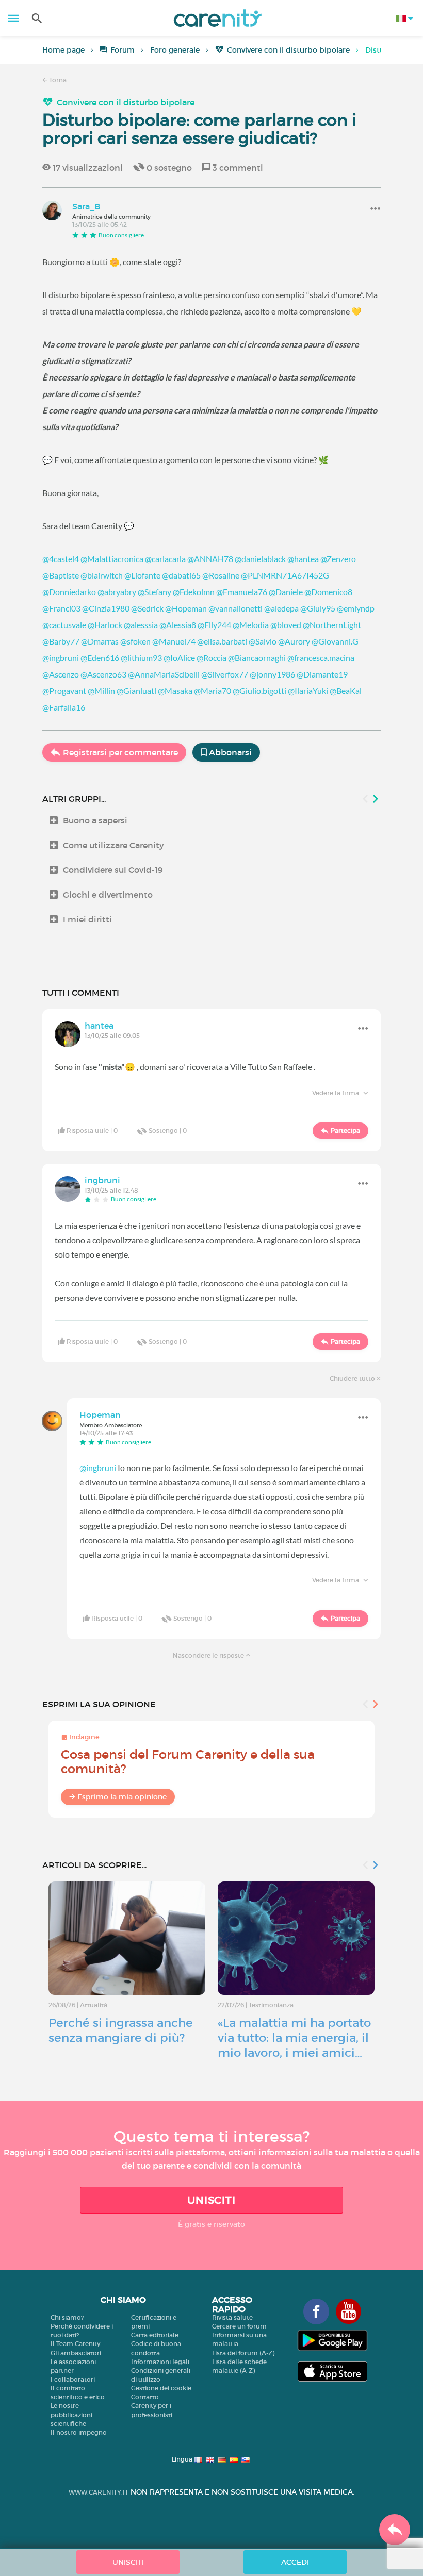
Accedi (295, 2562)
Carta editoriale (155, 2335)
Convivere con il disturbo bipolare (288, 50)
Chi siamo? (67, 2317)
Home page (63, 50)
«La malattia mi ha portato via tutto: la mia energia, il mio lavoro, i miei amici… (294, 2038)
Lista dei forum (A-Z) (243, 2353)
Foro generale (175, 50)
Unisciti (211, 2200)
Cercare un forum (239, 2326)
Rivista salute (232, 2317)
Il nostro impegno (79, 2432)
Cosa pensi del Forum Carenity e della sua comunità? (188, 1762)
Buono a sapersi (95, 820)
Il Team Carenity (75, 2344)
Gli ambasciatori (76, 2353)
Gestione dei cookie (161, 2388)
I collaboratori (73, 2379)
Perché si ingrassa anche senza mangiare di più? (121, 2030)
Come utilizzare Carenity (113, 845)
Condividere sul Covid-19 (113, 870)
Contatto (145, 2397)
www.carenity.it (99, 2492)
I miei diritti (87, 919)
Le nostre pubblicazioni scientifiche (71, 2414)
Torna (57, 80)
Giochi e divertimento (108, 895)
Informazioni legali (160, 2362)
